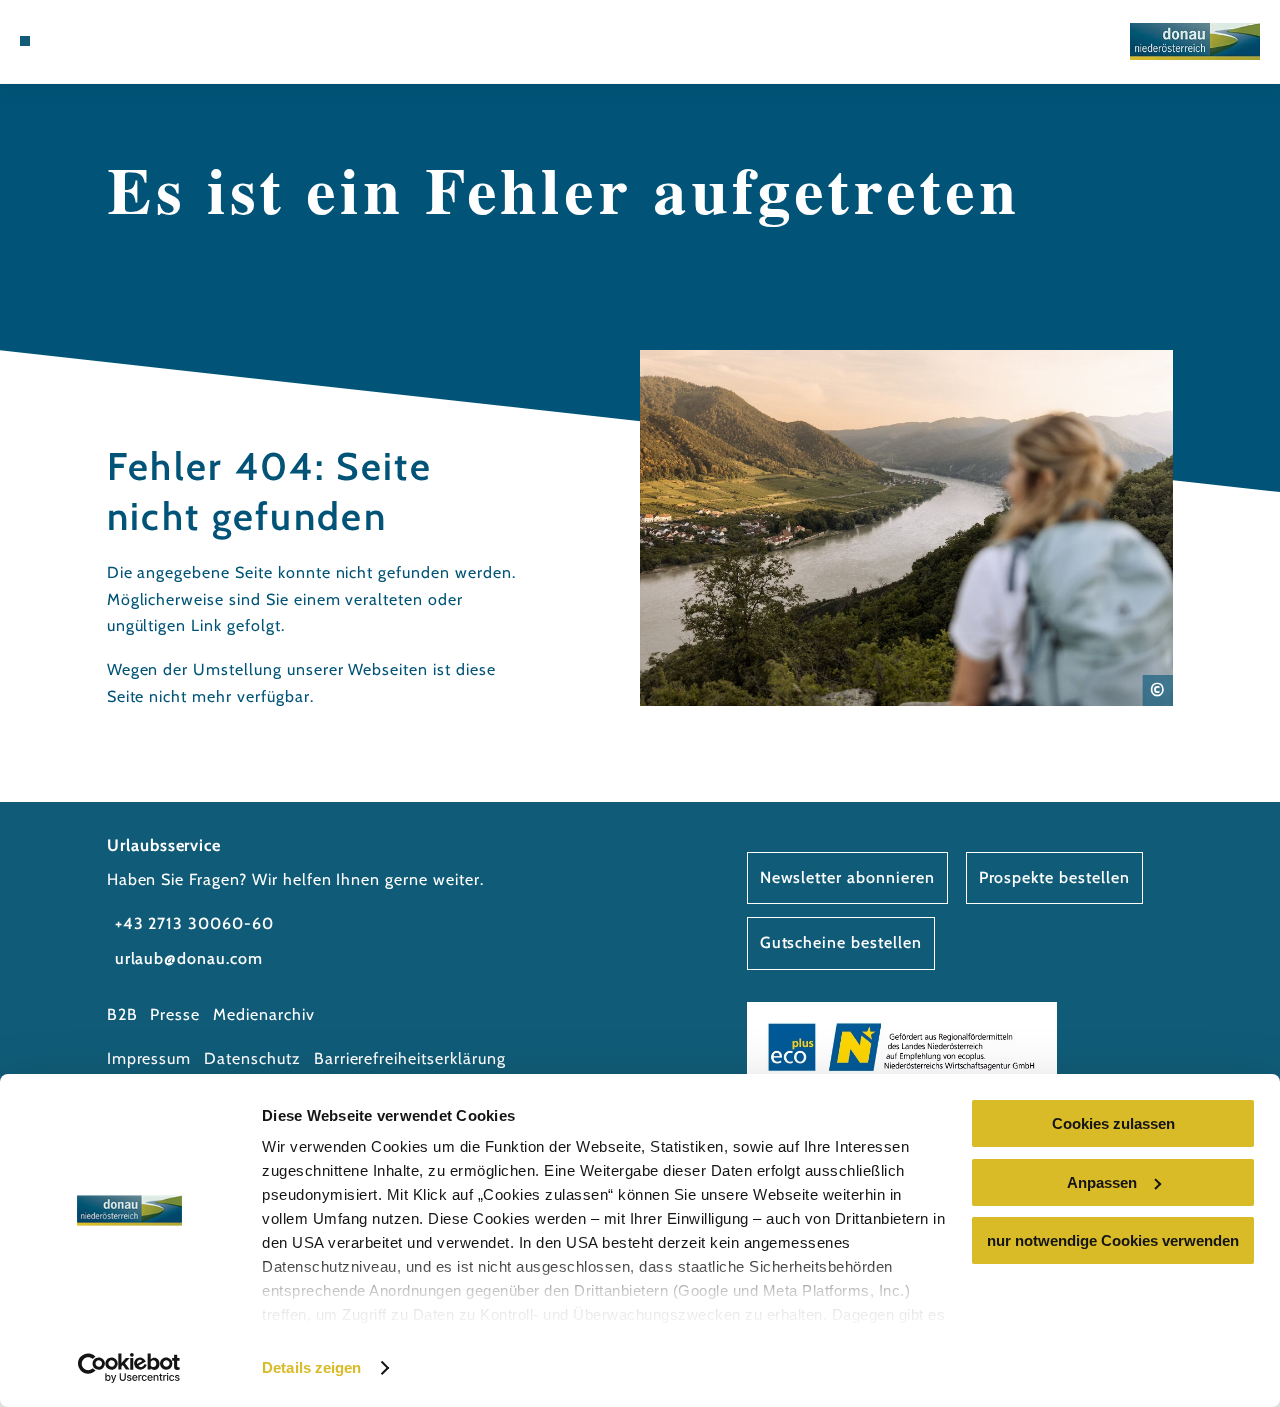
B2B (122, 1014)
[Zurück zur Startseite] (1195, 41)
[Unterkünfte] (70, 41)
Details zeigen (311, 1367)
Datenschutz (252, 1058)
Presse (175, 1014)
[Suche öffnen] (141, 41)
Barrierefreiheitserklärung (410, 1058)
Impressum (149, 1058)
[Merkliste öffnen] (117, 41)
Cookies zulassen (1113, 1123)
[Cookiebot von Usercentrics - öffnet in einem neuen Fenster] (129, 1368)
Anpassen (1102, 1182)
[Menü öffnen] (25, 41)
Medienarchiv (264, 1014)
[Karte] (94, 41)
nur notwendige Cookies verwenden (1113, 1240)
